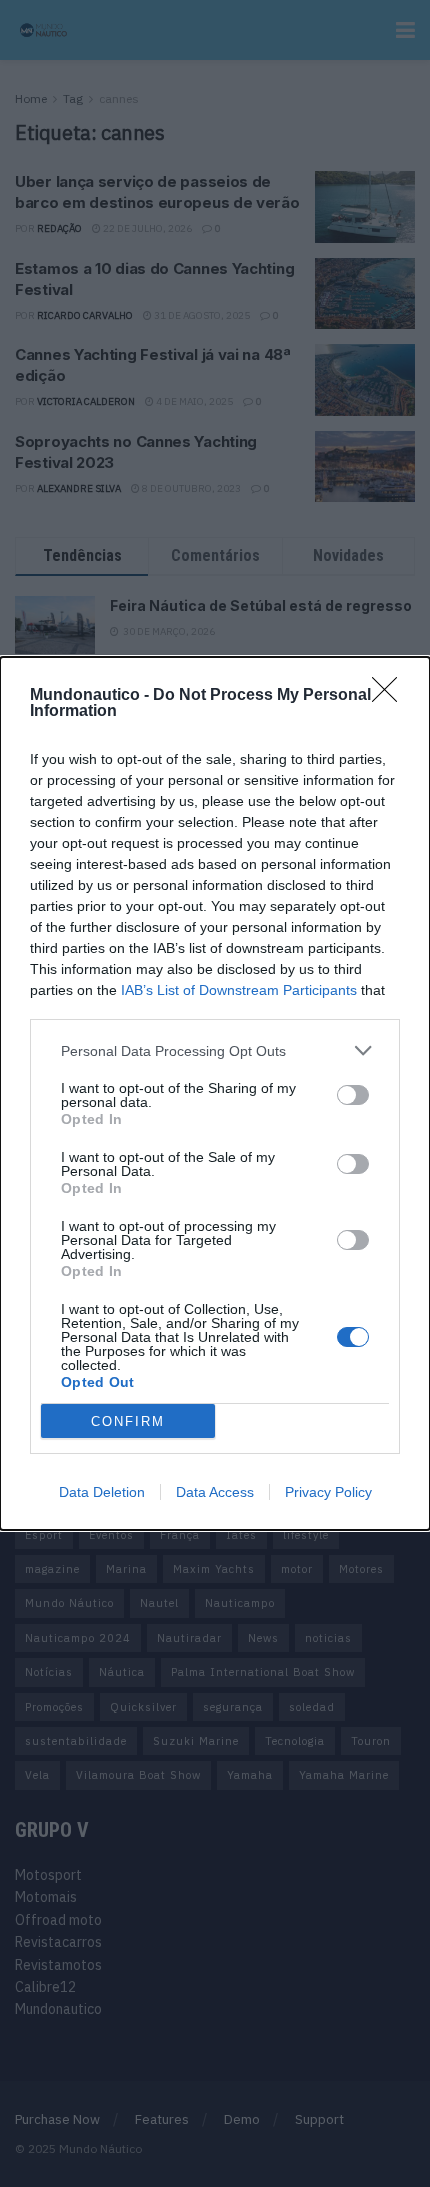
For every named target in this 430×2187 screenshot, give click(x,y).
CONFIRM (128, 1421)
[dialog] (215, 1093)
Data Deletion (102, 1492)
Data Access (215, 1492)
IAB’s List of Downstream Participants (239, 990)
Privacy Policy (328, 1492)
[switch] (353, 1095)
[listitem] (215, 1050)
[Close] (391, 696)
